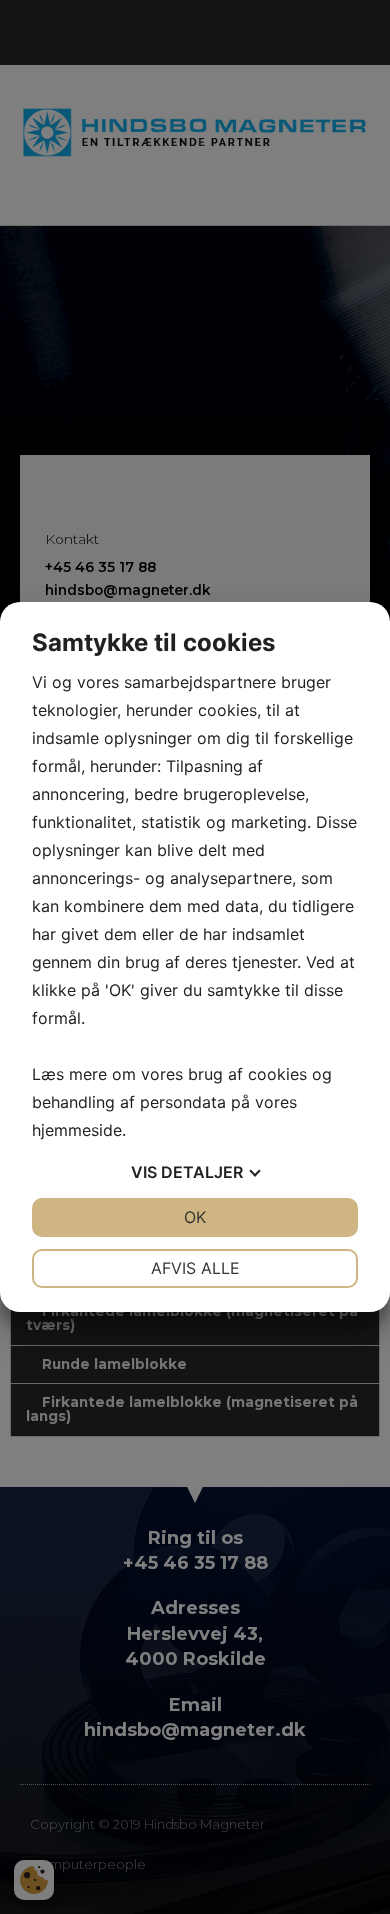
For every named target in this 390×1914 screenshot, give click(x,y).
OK (195, 1217)
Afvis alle (195, 1268)
